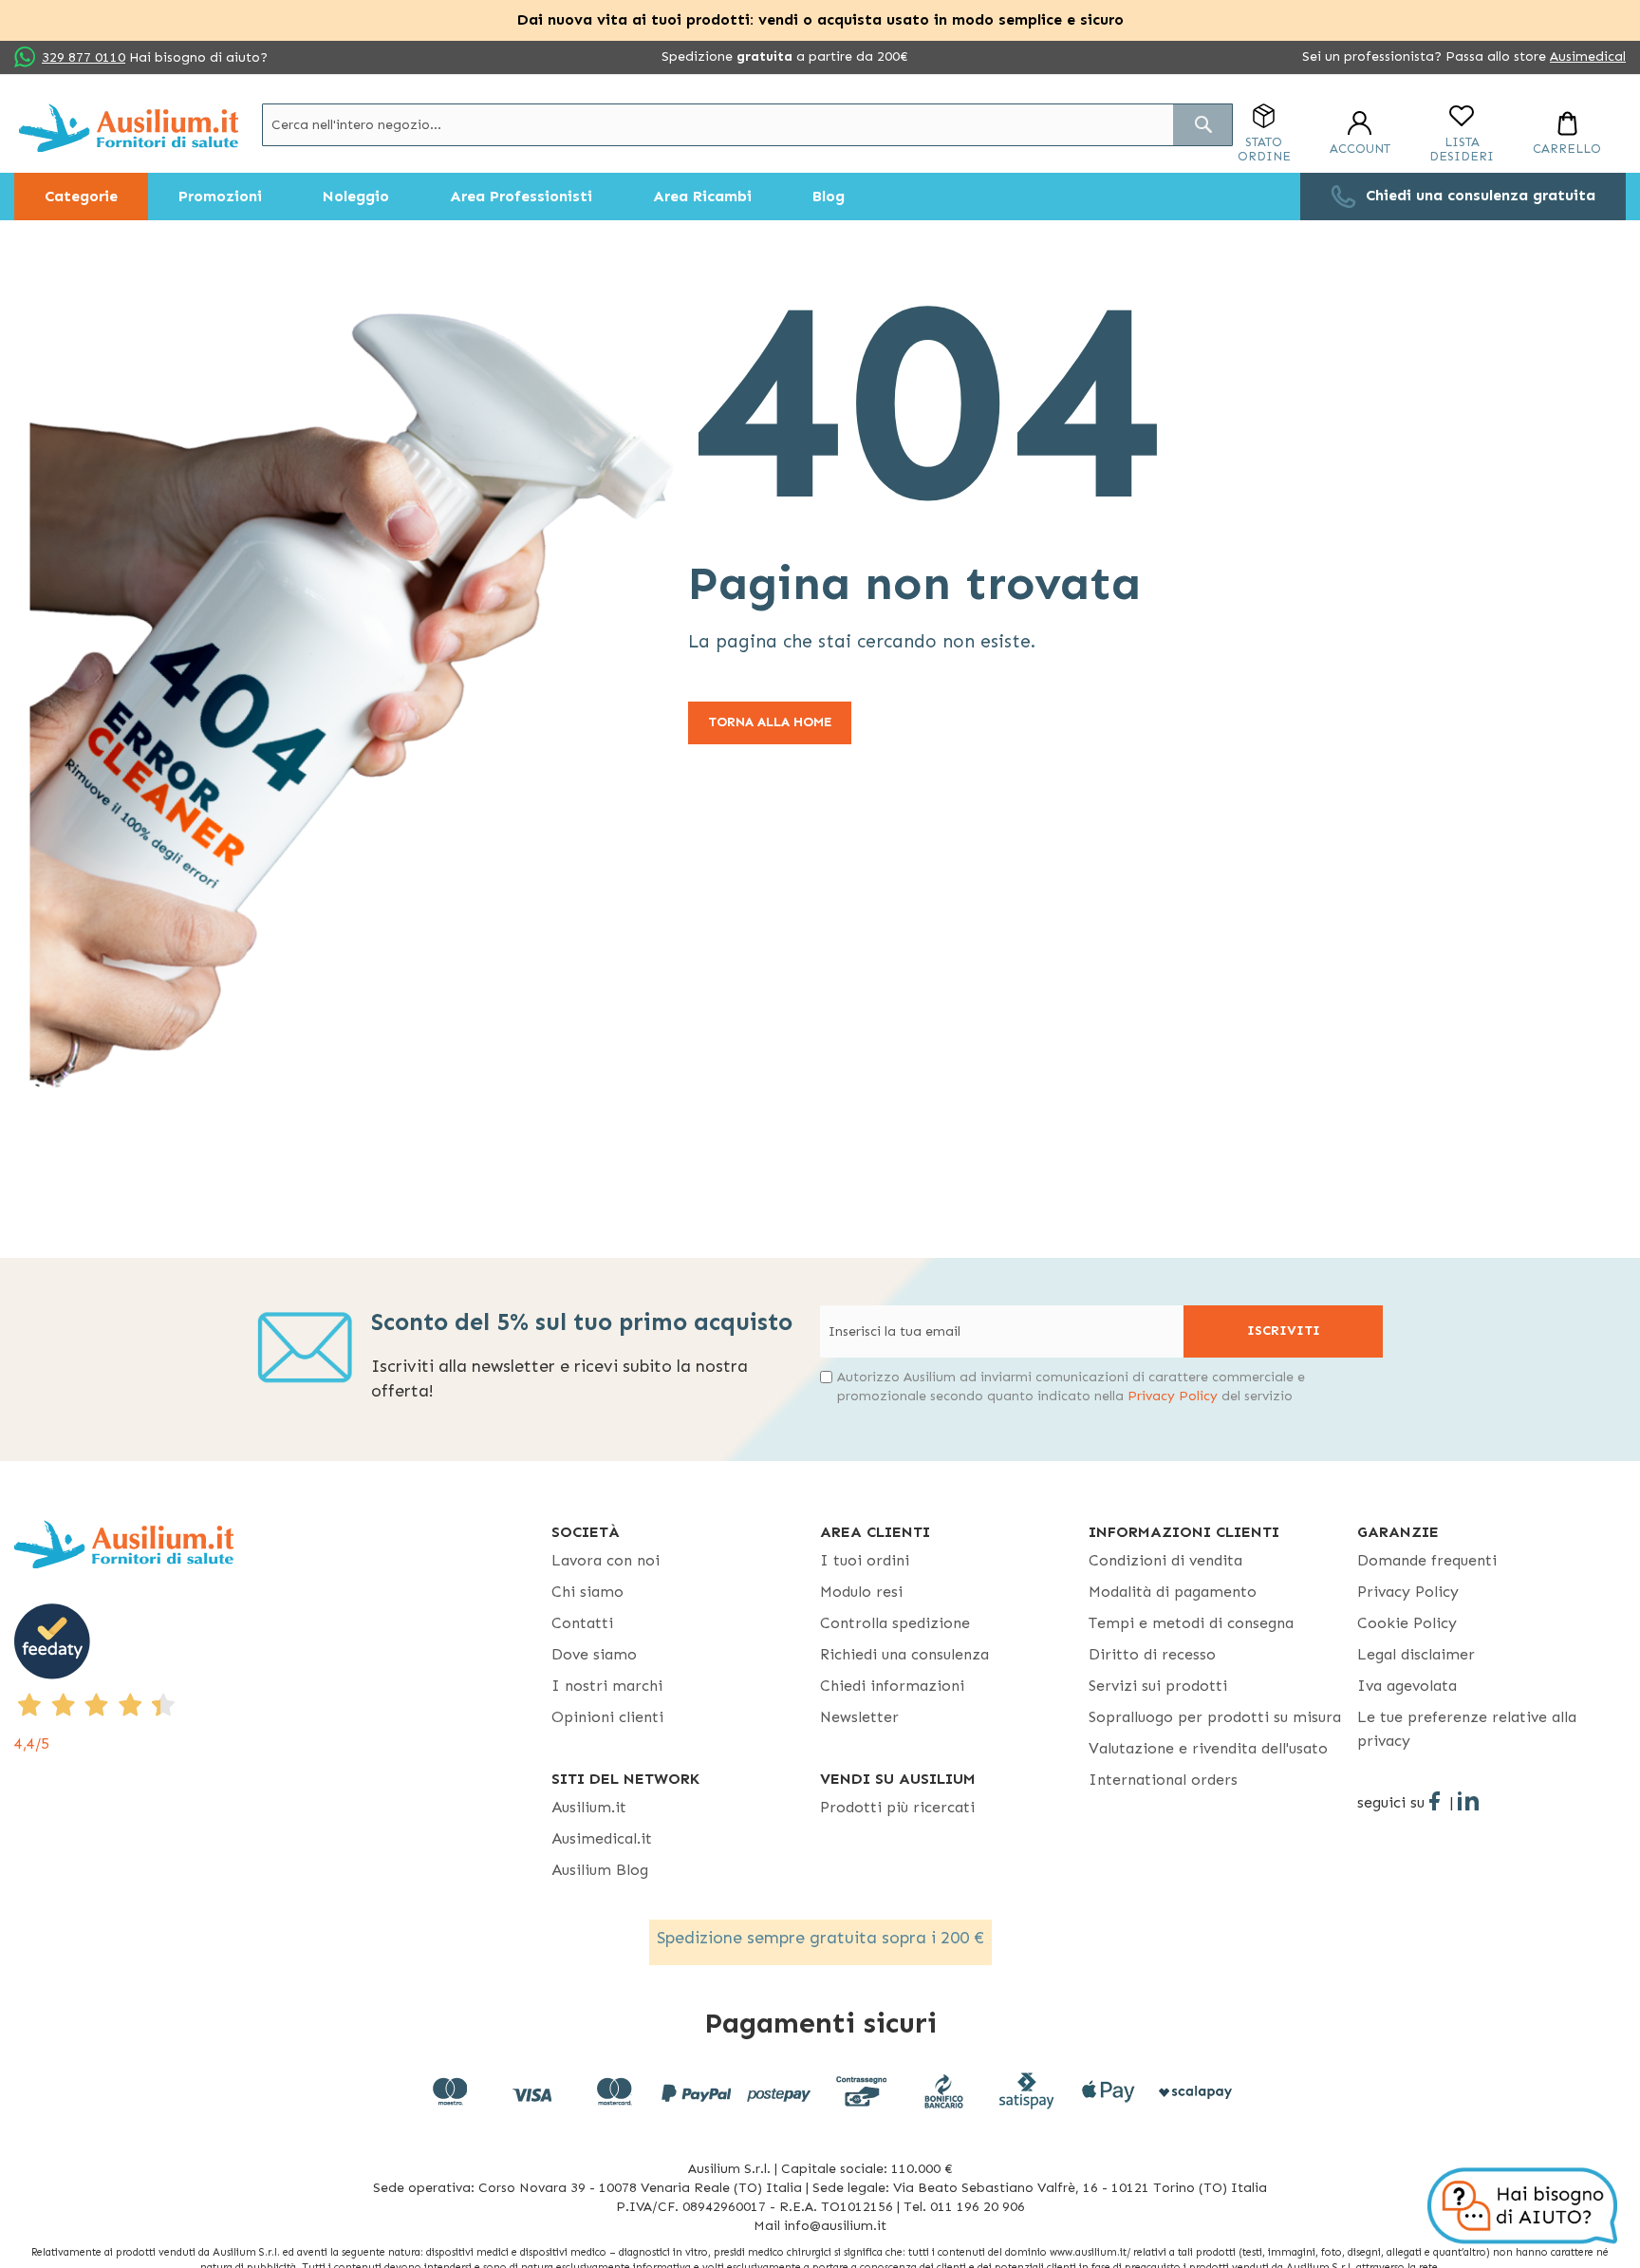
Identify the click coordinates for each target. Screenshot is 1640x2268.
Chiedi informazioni (892, 1686)
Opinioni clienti (607, 1717)
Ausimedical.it (602, 1838)
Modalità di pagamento (1173, 1592)
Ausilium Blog (600, 1870)
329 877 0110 (84, 57)
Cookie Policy (1407, 1623)
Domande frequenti (1427, 1560)
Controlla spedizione (895, 1623)
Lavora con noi (606, 1560)
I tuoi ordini (865, 1560)
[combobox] (747, 125)
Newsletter (859, 1717)
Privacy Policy (1173, 1396)
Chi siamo (587, 1592)
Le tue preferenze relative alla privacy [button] (1467, 1729)
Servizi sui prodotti (1158, 1686)
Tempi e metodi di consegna (1191, 1623)
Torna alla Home (770, 722)
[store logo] (129, 128)
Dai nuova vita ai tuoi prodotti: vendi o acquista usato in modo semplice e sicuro (820, 19)
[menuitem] (81, 197)
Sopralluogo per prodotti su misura (1215, 1717)
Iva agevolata (1407, 1686)
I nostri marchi (607, 1686)
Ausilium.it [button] (589, 1807)
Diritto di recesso (1152, 1654)
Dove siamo (594, 1654)
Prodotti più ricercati (897, 1807)
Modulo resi (861, 1592)
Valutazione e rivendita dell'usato (1208, 1748)
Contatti (582, 1623)
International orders (1163, 1780)
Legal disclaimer (1416, 1654)
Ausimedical (1588, 56)
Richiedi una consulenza (904, 1654)
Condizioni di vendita (1165, 1560)
